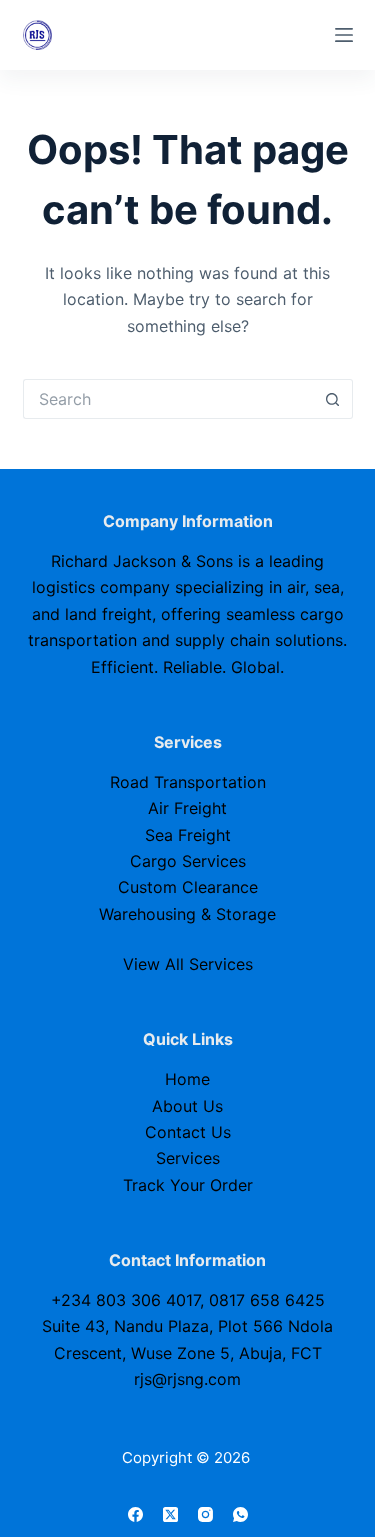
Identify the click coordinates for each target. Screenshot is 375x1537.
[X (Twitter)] (170, 1514)
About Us (187, 1106)
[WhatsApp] (240, 1514)
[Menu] (344, 35)
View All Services (188, 964)
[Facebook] (135, 1514)
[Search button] (333, 399)
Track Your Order (188, 1185)
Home (187, 1079)
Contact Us (188, 1132)
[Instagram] (205, 1514)
